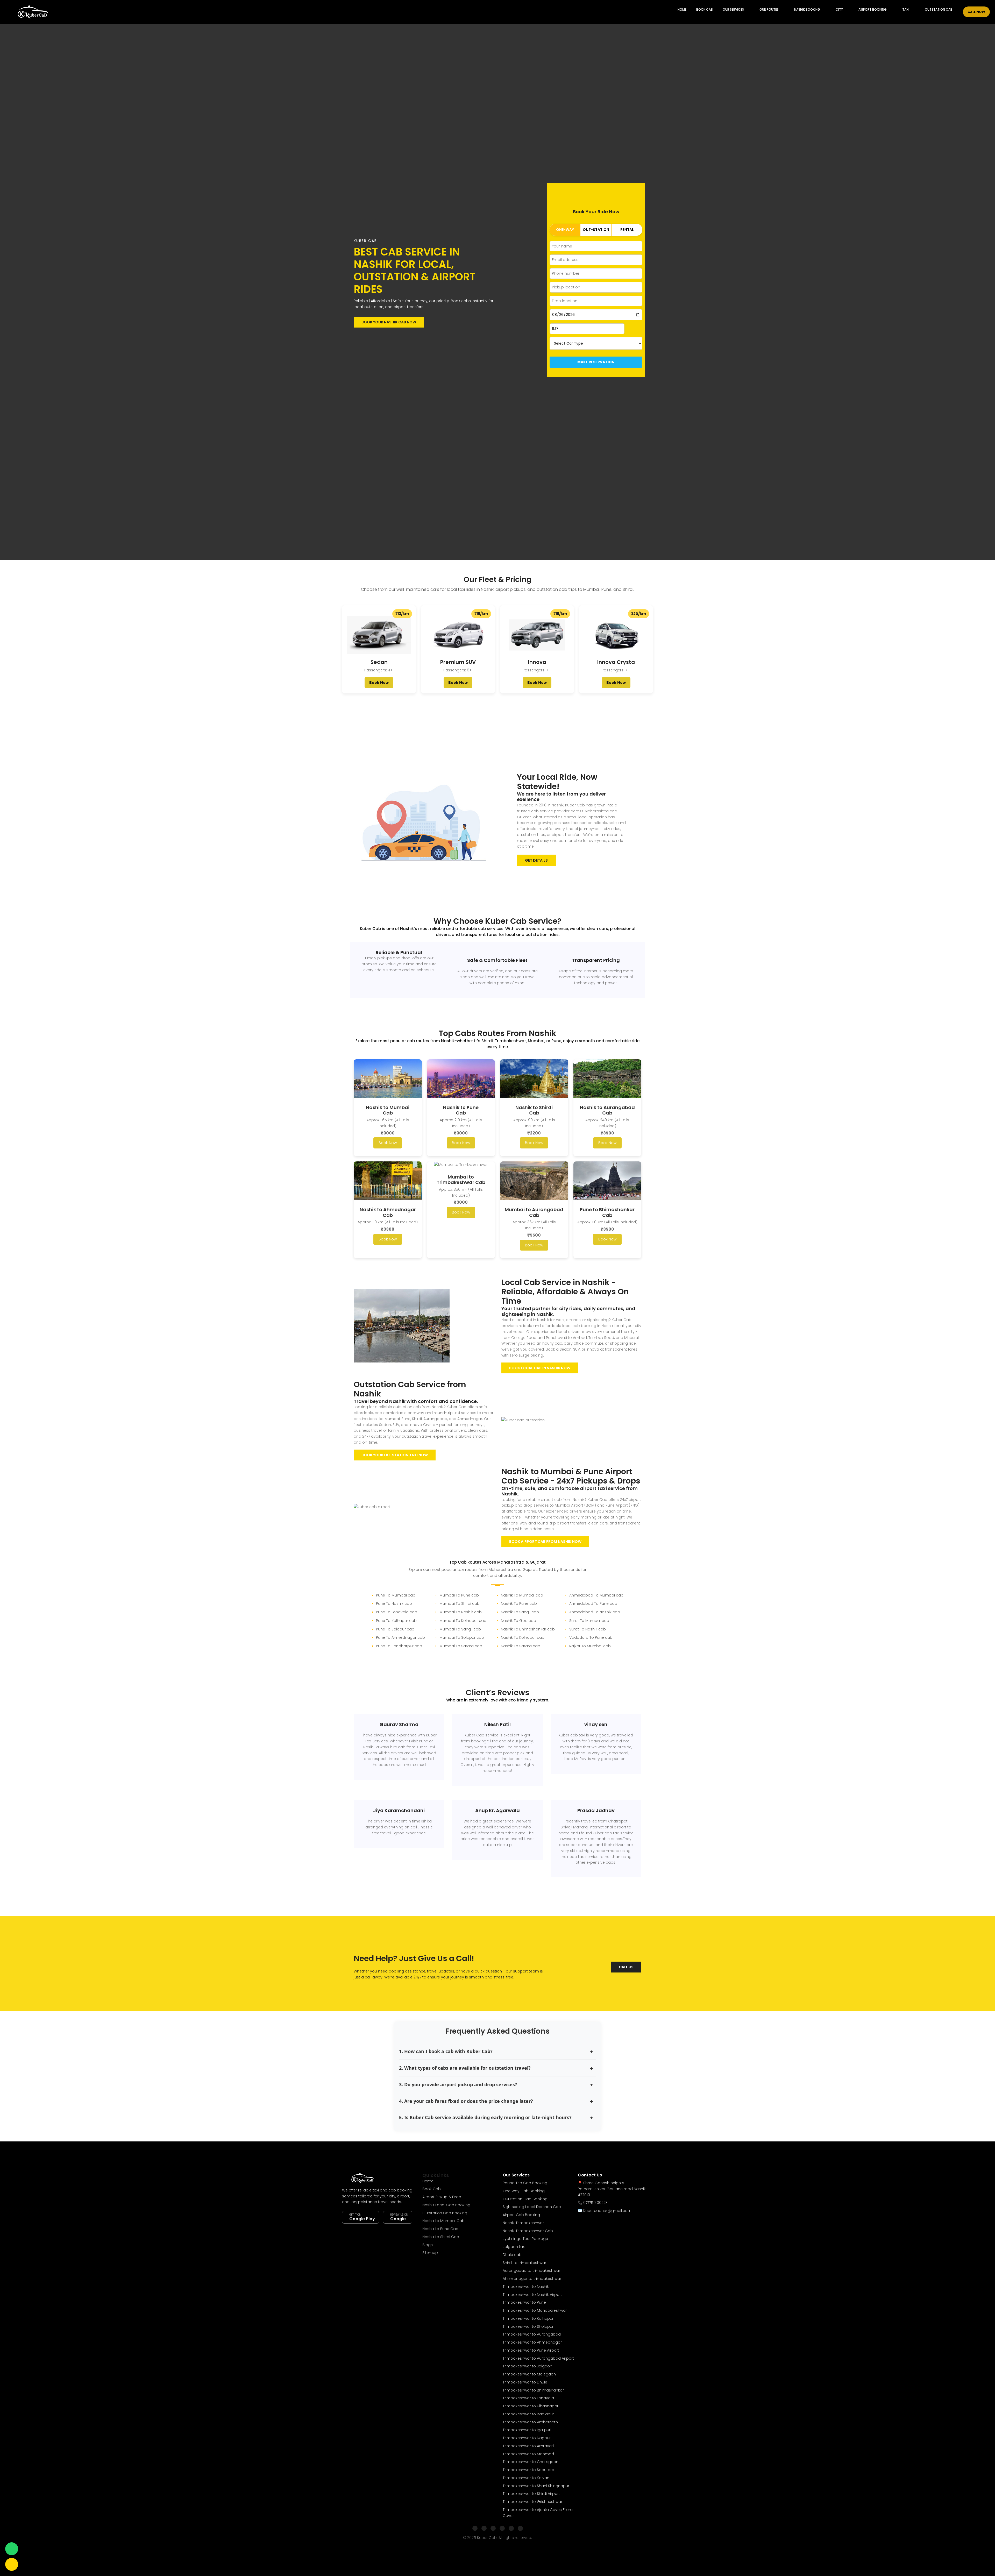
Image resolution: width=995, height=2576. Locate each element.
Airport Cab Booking (521, 2215)
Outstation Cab (939, 9)
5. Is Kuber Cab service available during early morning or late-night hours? (485, 2117)
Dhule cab (512, 2255)
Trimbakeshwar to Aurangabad (532, 2334)
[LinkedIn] (502, 2528)
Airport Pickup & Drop (442, 2197)
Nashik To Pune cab (519, 1603)
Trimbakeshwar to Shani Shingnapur (536, 2486)
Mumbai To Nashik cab (461, 1612)
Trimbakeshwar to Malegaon (529, 2374)
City (839, 9)
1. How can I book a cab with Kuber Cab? (446, 2051)
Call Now (976, 12)
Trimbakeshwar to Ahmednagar (532, 2342)
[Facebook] (475, 2528)
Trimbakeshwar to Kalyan (526, 2478)
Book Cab (705, 9)
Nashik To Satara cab (521, 1646)
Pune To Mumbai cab (396, 1595)
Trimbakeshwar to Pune (524, 2302)
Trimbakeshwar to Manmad (528, 2454)
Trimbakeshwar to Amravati (528, 2446)
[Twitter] (493, 2528)
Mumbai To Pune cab (459, 1595)
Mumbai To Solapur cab (462, 1637)
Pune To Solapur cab (395, 1629)
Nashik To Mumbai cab (522, 1595)
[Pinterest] (520, 2528)
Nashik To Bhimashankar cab (528, 1629)
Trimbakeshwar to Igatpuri (527, 2430)
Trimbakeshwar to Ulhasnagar (531, 2406)
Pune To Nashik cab (394, 1603)
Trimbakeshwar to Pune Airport (531, 2350)
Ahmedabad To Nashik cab (595, 1612)
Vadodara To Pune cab (591, 1637)
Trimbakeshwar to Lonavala (528, 2398)
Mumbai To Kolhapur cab (463, 1621)
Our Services (733, 9)
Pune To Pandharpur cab (399, 1646)
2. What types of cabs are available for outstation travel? (465, 2068)
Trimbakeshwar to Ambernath (530, 2422)
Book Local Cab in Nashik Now (540, 1368)
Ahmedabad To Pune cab (593, 1603)
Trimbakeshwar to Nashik (526, 2287)
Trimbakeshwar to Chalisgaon (531, 2462)
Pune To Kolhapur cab (396, 1621)
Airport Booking (873, 9)
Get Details (536, 860)
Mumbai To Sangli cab (460, 1629)
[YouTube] (511, 2528)
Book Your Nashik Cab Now (389, 322)
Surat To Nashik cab (588, 1629)
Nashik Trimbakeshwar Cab (528, 2231)
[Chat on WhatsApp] (12, 2549)
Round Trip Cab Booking (525, 2183)
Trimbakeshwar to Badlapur (528, 2414)
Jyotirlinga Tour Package (525, 2239)
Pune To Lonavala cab (397, 1612)
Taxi (906, 9)
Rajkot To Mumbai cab (590, 1646)
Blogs (428, 2245)
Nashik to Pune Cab (440, 2229)
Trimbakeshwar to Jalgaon (527, 2366)
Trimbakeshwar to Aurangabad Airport (538, 2358)
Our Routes (769, 9)
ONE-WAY (565, 230)
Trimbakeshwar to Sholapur (528, 2326)
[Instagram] (484, 2528)
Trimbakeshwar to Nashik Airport (532, 2295)
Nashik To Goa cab (518, 1621)
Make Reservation (596, 362)
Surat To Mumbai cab (589, 1621)
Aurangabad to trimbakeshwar (531, 2270)
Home (682, 9)
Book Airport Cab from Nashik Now (545, 1542)
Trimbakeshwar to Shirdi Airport (531, 2494)
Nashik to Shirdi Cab (441, 2237)
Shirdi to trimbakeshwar (524, 2263)
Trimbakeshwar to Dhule (525, 2382)
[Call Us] (12, 2564)
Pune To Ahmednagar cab (400, 1637)
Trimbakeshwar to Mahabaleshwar (535, 2310)
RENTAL (627, 230)
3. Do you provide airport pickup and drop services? (458, 2084)
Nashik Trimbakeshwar (523, 2223)
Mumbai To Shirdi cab (460, 1603)
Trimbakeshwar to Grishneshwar (532, 2502)
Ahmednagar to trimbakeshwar (532, 2279)
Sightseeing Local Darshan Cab (532, 2207)
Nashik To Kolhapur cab (523, 1637)
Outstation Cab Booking (445, 2213)
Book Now (379, 683)
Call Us (626, 1967)
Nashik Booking (807, 9)
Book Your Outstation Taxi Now (395, 1455)
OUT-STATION (596, 230)
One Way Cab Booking (524, 2191)
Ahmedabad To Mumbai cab (596, 1595)
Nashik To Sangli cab (520, 1612)
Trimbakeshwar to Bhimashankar (533, 2390)
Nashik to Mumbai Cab (443, 2221)
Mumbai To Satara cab (461, 1646)
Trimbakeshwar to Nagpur (527, 2438)
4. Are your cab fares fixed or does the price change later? (466, 2101)
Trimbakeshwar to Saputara (528, 2470)
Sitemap (430, 2253)
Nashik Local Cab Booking (446, 2205)
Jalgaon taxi (514, 2247)
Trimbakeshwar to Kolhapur (528, 2318)
